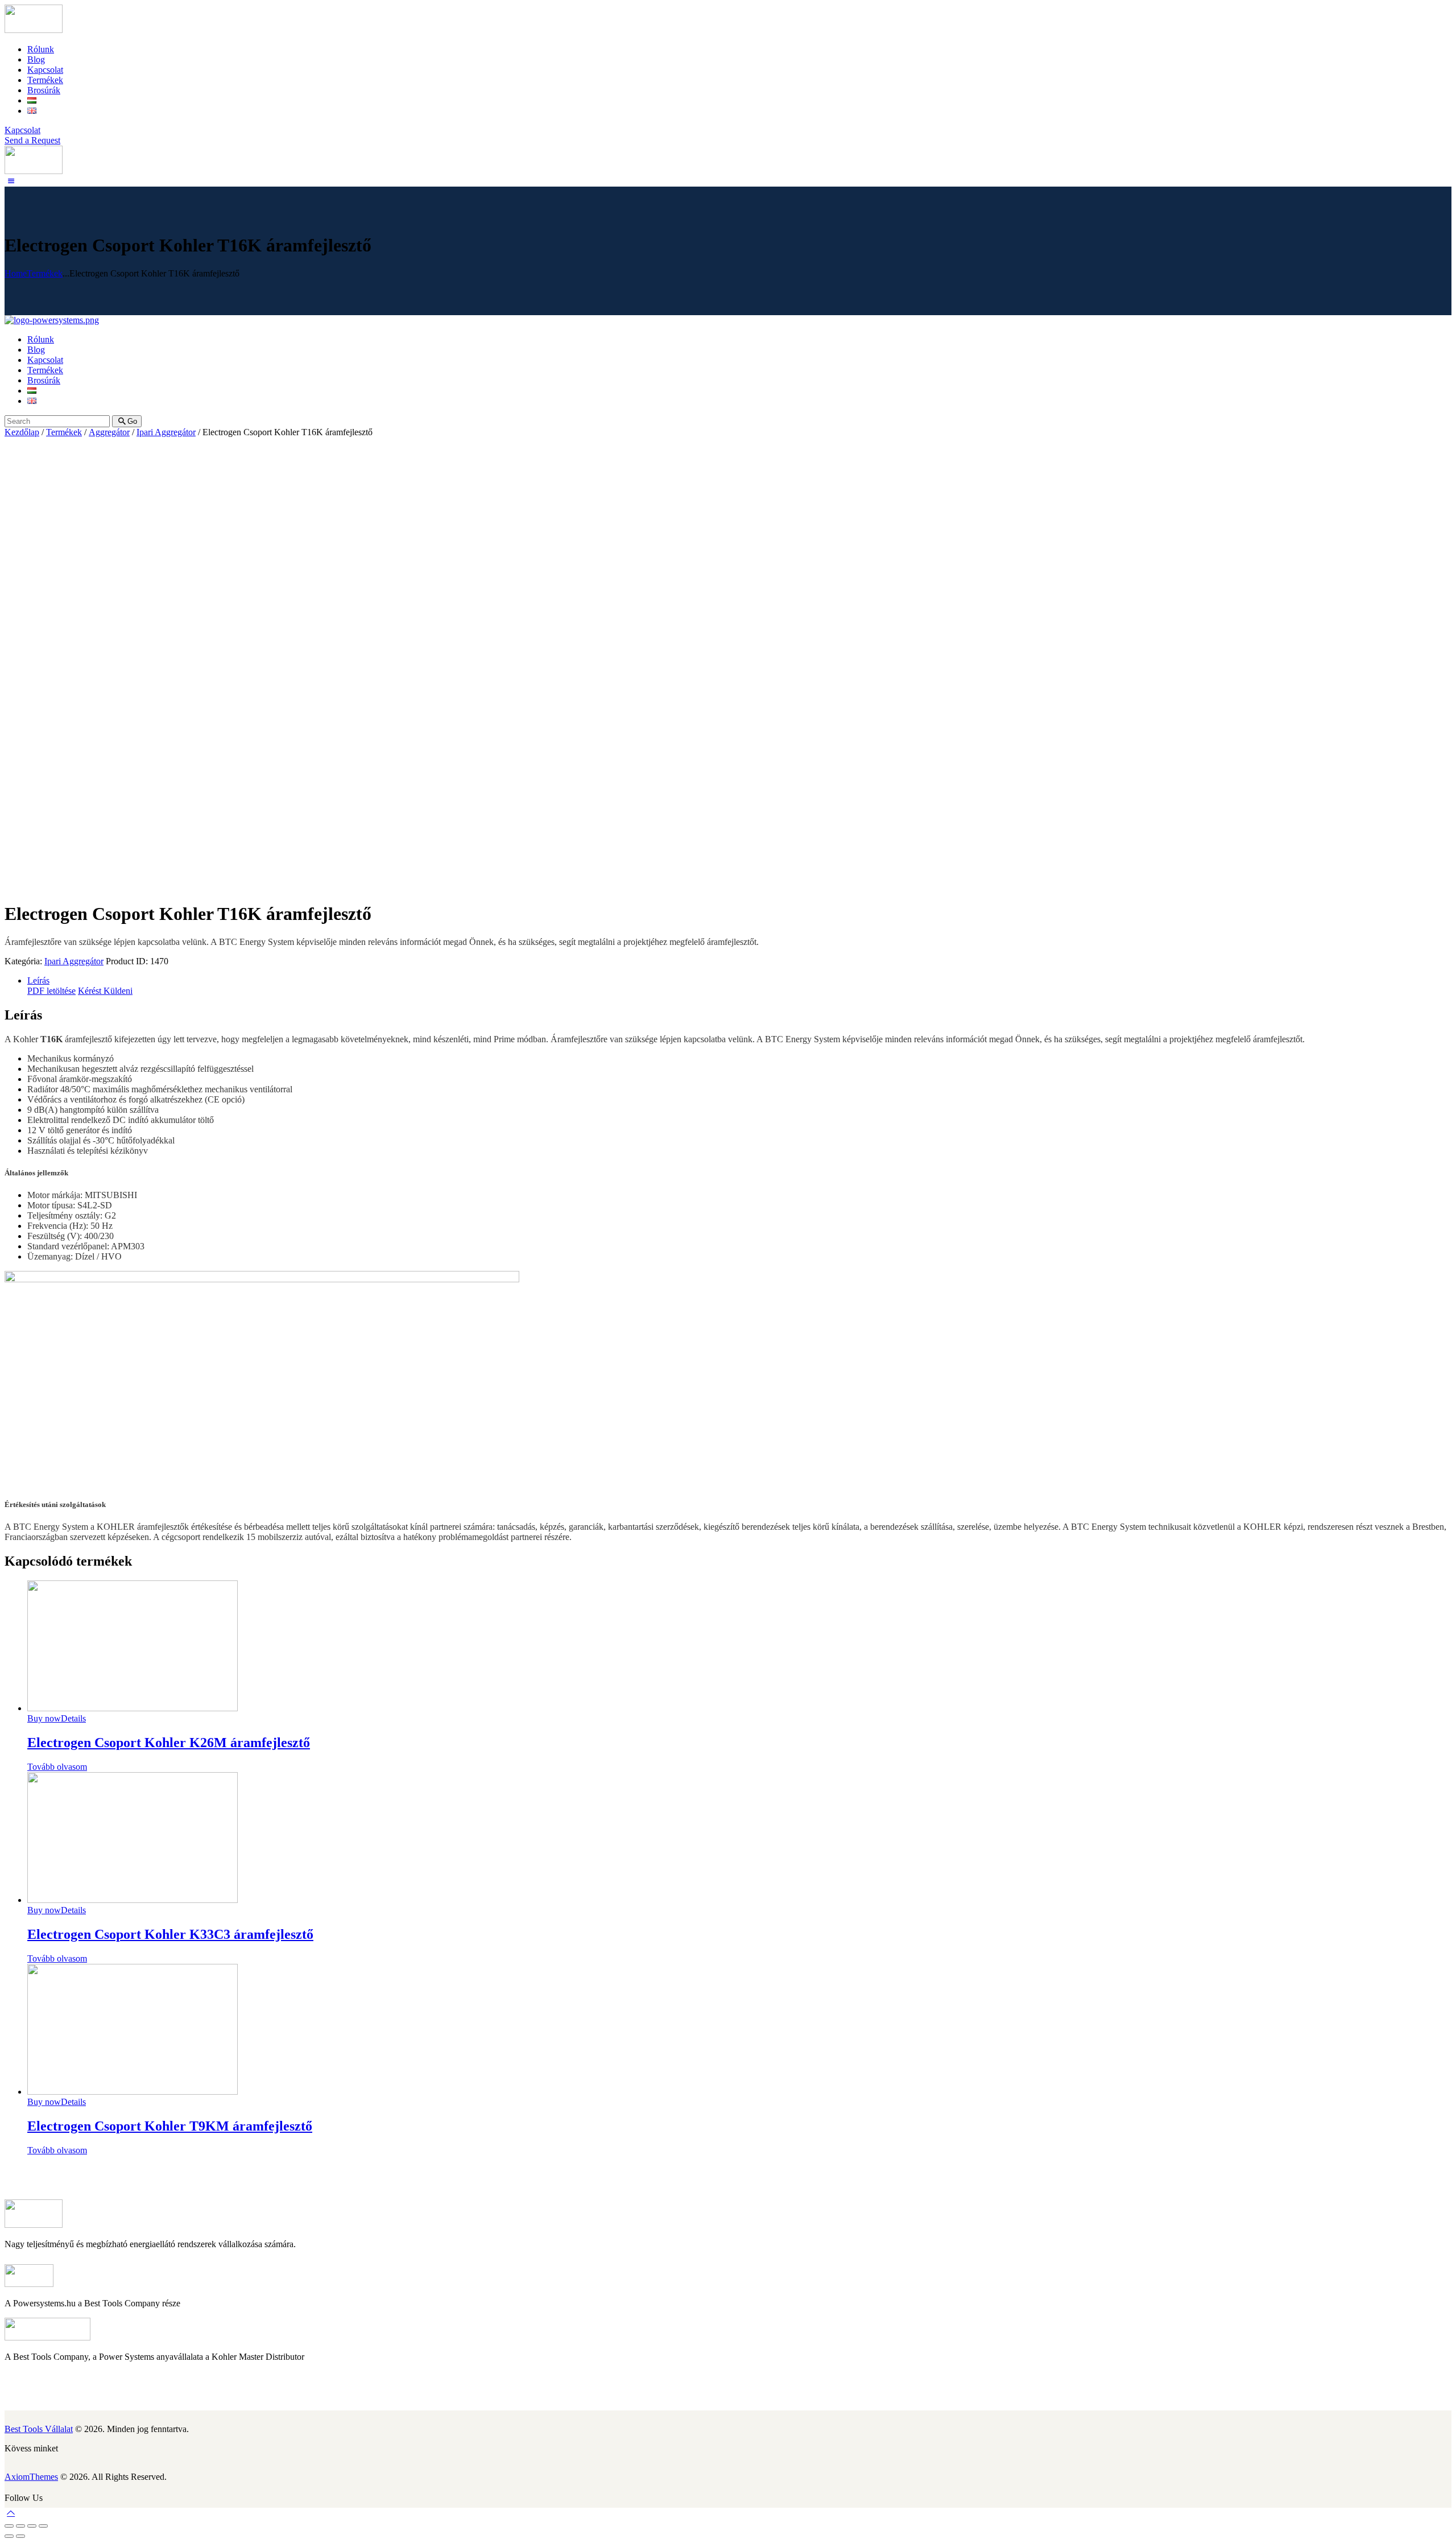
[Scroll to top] (11, 2513)
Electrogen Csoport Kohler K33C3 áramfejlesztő (170, 1934)
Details (73, 1718)
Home (16, 273)
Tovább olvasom (57, 1767)
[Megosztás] (20, 2526)
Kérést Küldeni (105, 991)
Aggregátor (109, 432)
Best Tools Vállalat (39, 2429)
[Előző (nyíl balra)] (9, 2536)
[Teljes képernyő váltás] (32, 2526)
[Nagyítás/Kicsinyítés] (43, 2526)
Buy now (44, 1718)
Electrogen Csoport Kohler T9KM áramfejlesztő (170, 2126)
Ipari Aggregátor (166, 432)
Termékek (45, 273)
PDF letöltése (51, 991)
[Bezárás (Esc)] (9, 2526)
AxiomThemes (31, 2477)
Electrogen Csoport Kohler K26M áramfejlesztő (169, 1743)
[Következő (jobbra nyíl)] (20, 2536)
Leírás (38, 981)
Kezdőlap (22, 432)
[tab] (739, 981)
